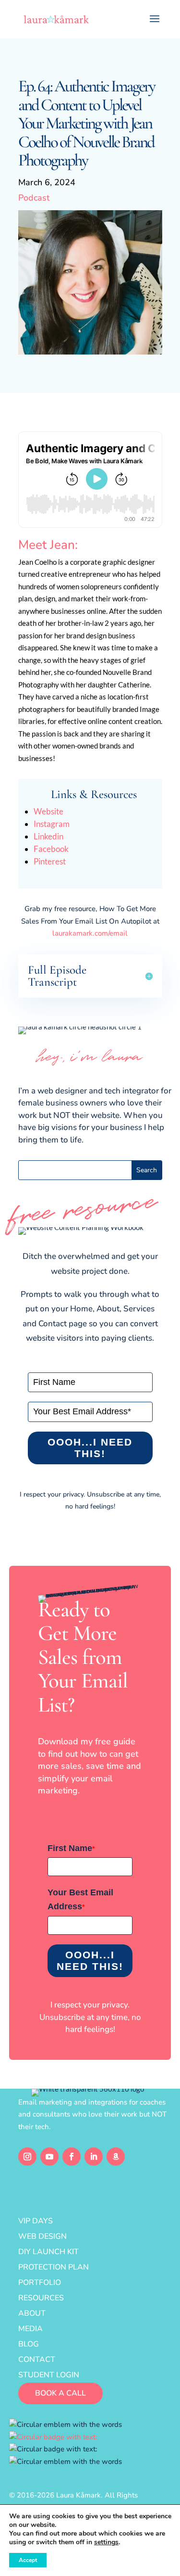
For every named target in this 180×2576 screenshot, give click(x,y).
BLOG (29, 2344)
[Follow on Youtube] (49, 2157)
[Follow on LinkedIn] (94, 2157)
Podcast (34, 198)
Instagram (52, 824)
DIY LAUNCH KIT (48, 2252)
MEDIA (30, 2329)
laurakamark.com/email (90, 933)
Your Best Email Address (80, 1899)
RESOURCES (41, 2298)
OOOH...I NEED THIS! (90, 1448)
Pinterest (50, 861)
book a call (60, 2393)
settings (106, 2542)
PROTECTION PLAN (54, 2267)
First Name (71, 1848)
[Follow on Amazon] (116, 2157)
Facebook (51, 849)
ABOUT (32, 2313)
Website (48, 811)
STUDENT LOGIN (49, 2375)
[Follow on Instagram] (27, 2157)
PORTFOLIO (40, 2283)
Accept (28, 2560)
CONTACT (37, 2360)
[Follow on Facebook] (72, 2157)
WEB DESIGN (42, 2236)
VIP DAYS (36, 2221)
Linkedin (48, 836)
